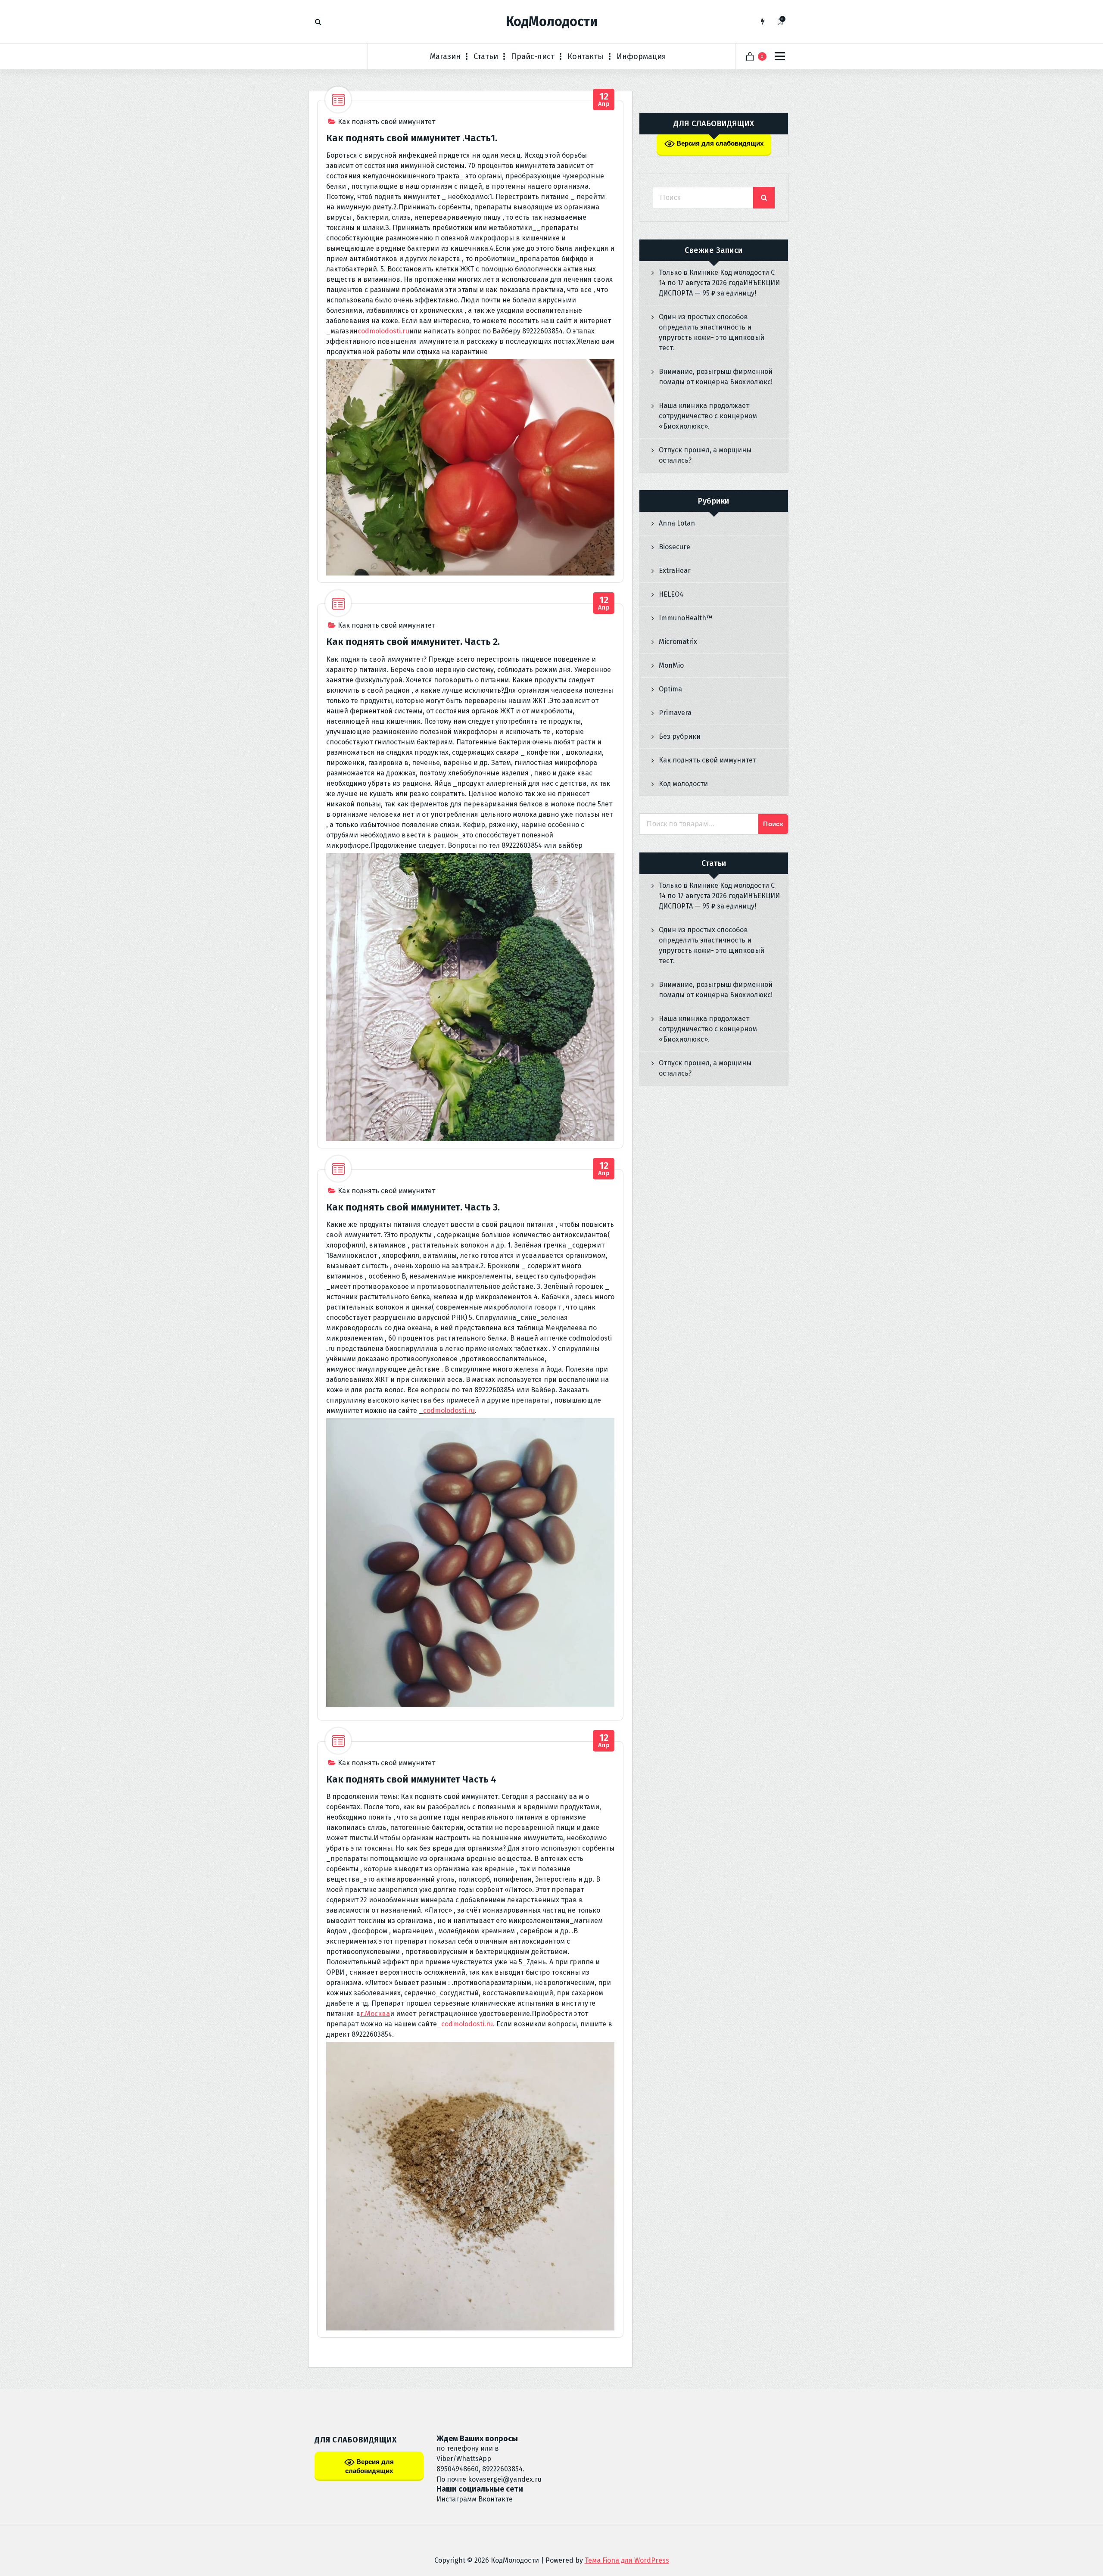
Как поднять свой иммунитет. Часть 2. (413, 642)
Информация (641, 56)
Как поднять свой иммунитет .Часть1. (412, 138)
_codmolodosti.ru (465, 2024)
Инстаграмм (456, 2499)
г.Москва (375, 2014)
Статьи (486, 56)
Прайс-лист (533, 56)
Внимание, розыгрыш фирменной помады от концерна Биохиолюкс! (716, 377)
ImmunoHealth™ (685, 618)
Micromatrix (678, 642)
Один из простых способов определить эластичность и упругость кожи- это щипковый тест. (712, 332)
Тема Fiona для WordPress (627, 2560)
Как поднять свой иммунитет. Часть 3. (413, 1207)
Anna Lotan (677, 523)
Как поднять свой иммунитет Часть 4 (411, 1779)
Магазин (445, 56)
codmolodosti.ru (383, 331)
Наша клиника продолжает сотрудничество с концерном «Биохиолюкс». (708, 416)
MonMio (671, 665)
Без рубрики (680, 736)
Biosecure (675, 547)
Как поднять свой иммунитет (386, 122)
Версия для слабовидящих (719, 143)
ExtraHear (675, 571)
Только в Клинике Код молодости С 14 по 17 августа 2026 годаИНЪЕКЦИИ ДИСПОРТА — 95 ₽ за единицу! (719, 283)
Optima (670, 689)
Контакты (586, 56)
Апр (604, 100)
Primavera (675, 713)
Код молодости (683, 784)
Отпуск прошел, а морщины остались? (705, 455)
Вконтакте (495, 2499)
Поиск (773, 824)
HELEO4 (671, 594)
